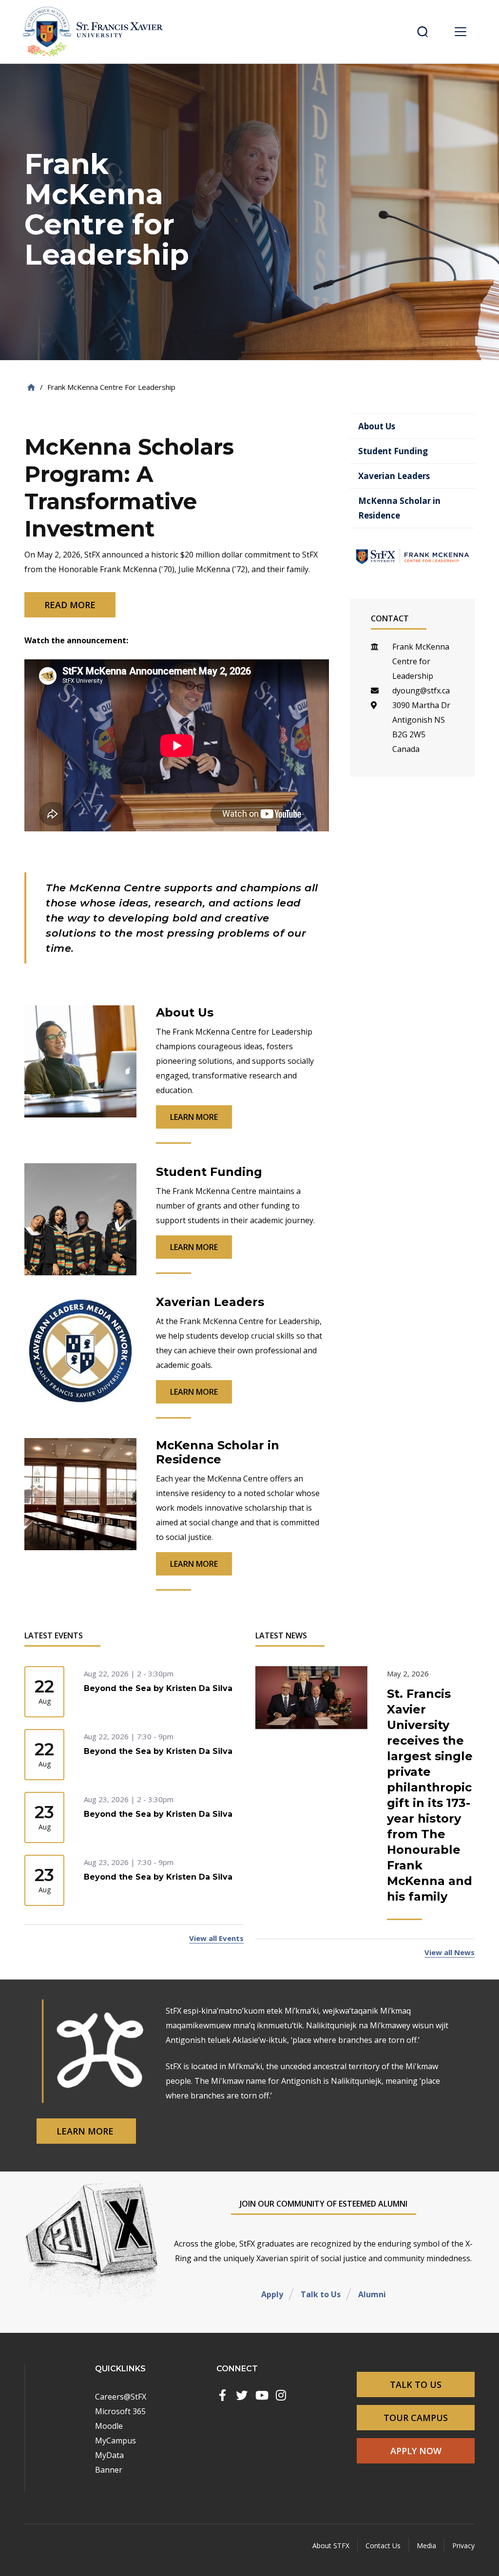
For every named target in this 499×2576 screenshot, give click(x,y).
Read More (70, 605)
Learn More (86, 2131)
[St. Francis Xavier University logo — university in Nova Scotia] (96, 32)
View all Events (216, 1938)
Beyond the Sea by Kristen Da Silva (158, 1688)
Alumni (372, 2294)
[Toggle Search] (422, 32)
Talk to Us (321, 2294)
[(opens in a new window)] (222, 2395)
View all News (450, 1952)
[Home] (31, 387)
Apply (272, 2294)
